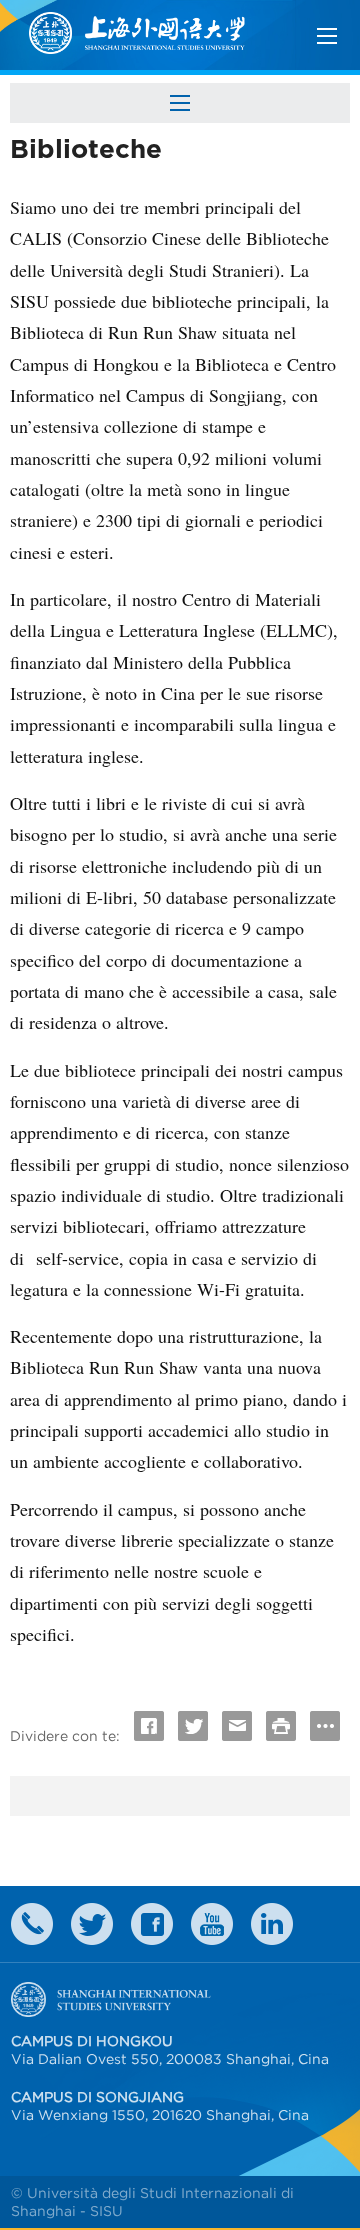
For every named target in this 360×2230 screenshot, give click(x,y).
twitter (92, 1924)
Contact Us (32, 1924)
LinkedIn (272, 1924)
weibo (212, 1924)
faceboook (152, 1924)
